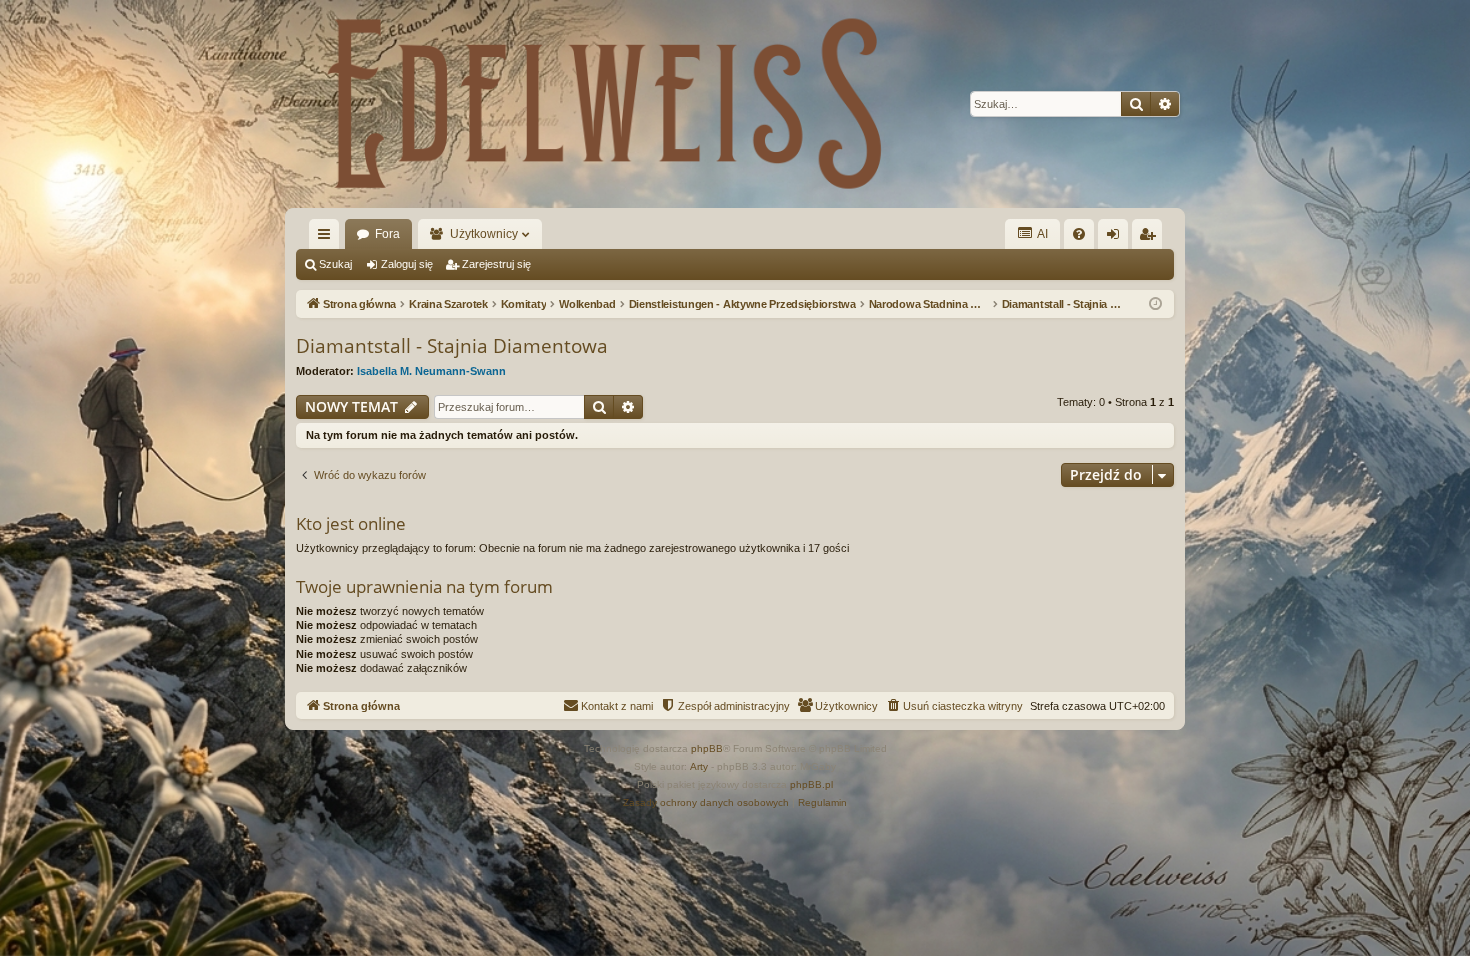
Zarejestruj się (496, 264)
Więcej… (328, 238)
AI (1041, 234)
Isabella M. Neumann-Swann (431, 371)
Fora (387, 234)
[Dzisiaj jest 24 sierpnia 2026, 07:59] (1155, 304)
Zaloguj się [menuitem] (1117, 238)
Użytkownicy (484, 234)
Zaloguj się (407, 264)
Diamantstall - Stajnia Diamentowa (452, 346)
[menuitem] (1079, 234)
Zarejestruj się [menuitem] (1151, 238)
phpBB (707, 748)
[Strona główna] (605, 104)
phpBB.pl (811, 784)
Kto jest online (351, 523)
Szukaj (335, 264)
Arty (699, 766)
